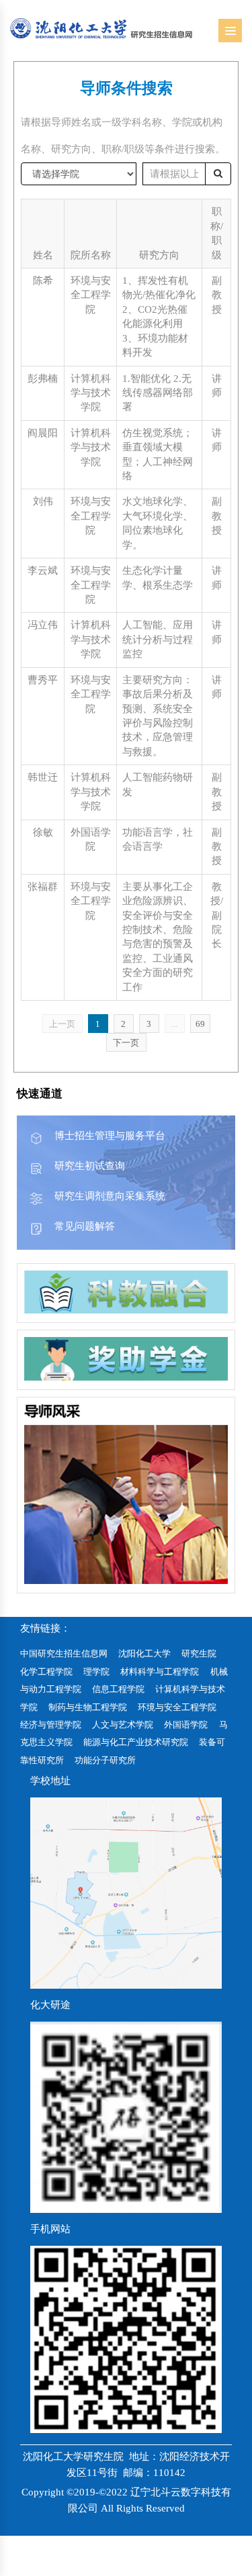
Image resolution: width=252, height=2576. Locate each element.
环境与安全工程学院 (177, 1707)
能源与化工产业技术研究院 (136, 1742)
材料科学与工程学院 (160, 1672)
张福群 (43, 887)
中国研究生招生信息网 (64, 1653)
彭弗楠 (43, 379)
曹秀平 (43, 680)
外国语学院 (186, 1725)
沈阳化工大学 (144, 1653)
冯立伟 (43, 625)
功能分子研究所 (105, 1760)
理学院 (96, 1672)
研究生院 (199, 1653)
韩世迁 (43, 777)
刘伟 (43, 501)
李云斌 (43, 571)
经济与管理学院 (51, 1725)
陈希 (43, 281)
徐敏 (43, 832)
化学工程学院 (46, 1672)
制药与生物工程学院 (88, 1707)
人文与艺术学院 (123, 1725)
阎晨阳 (43, 433)
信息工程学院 (118, 1689)
